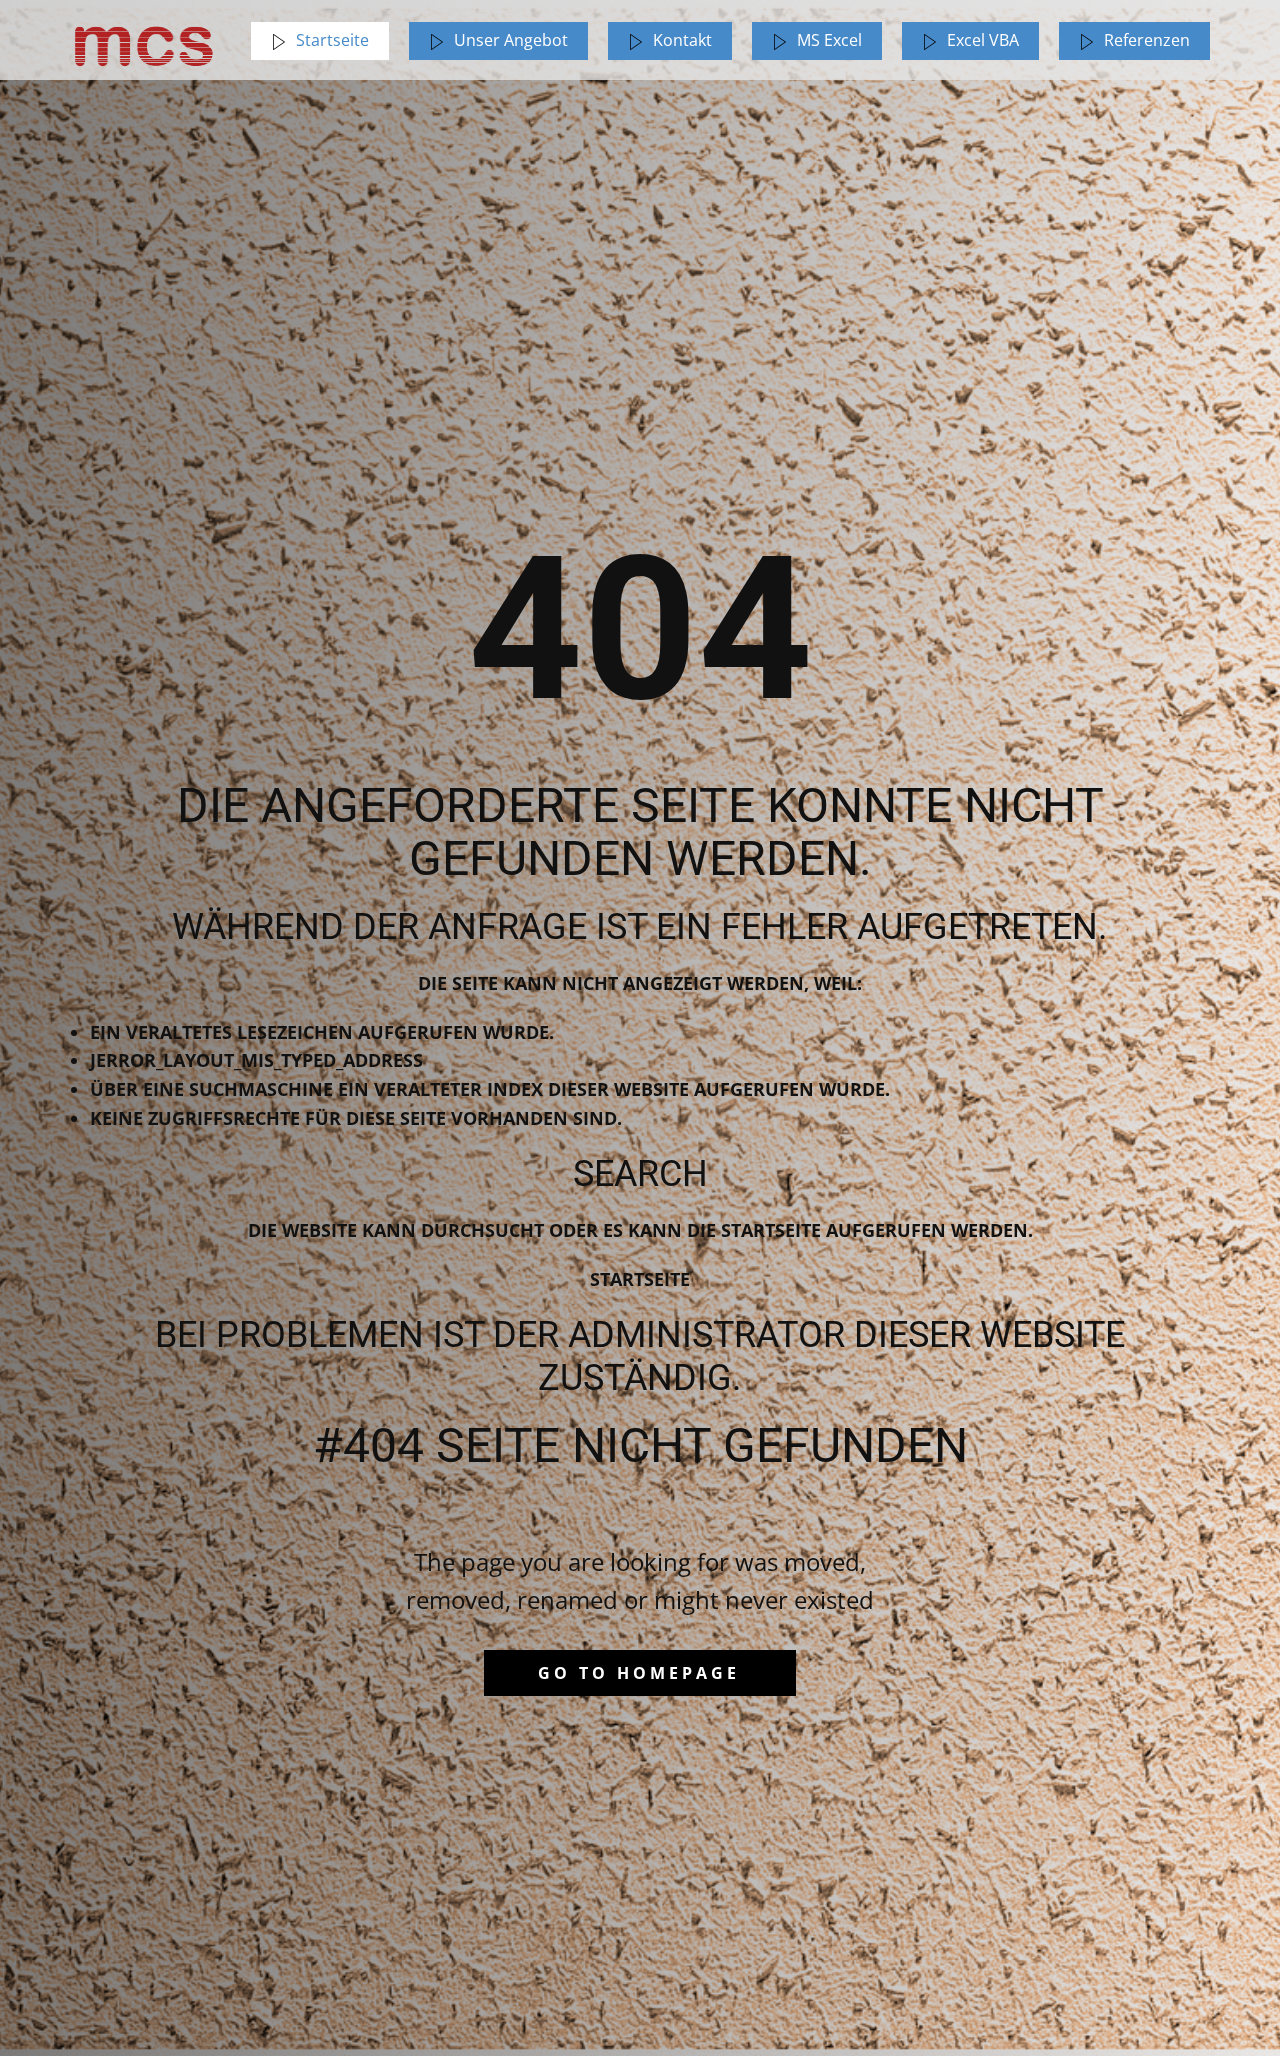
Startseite (640, 1279)
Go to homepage (639, 1673)
